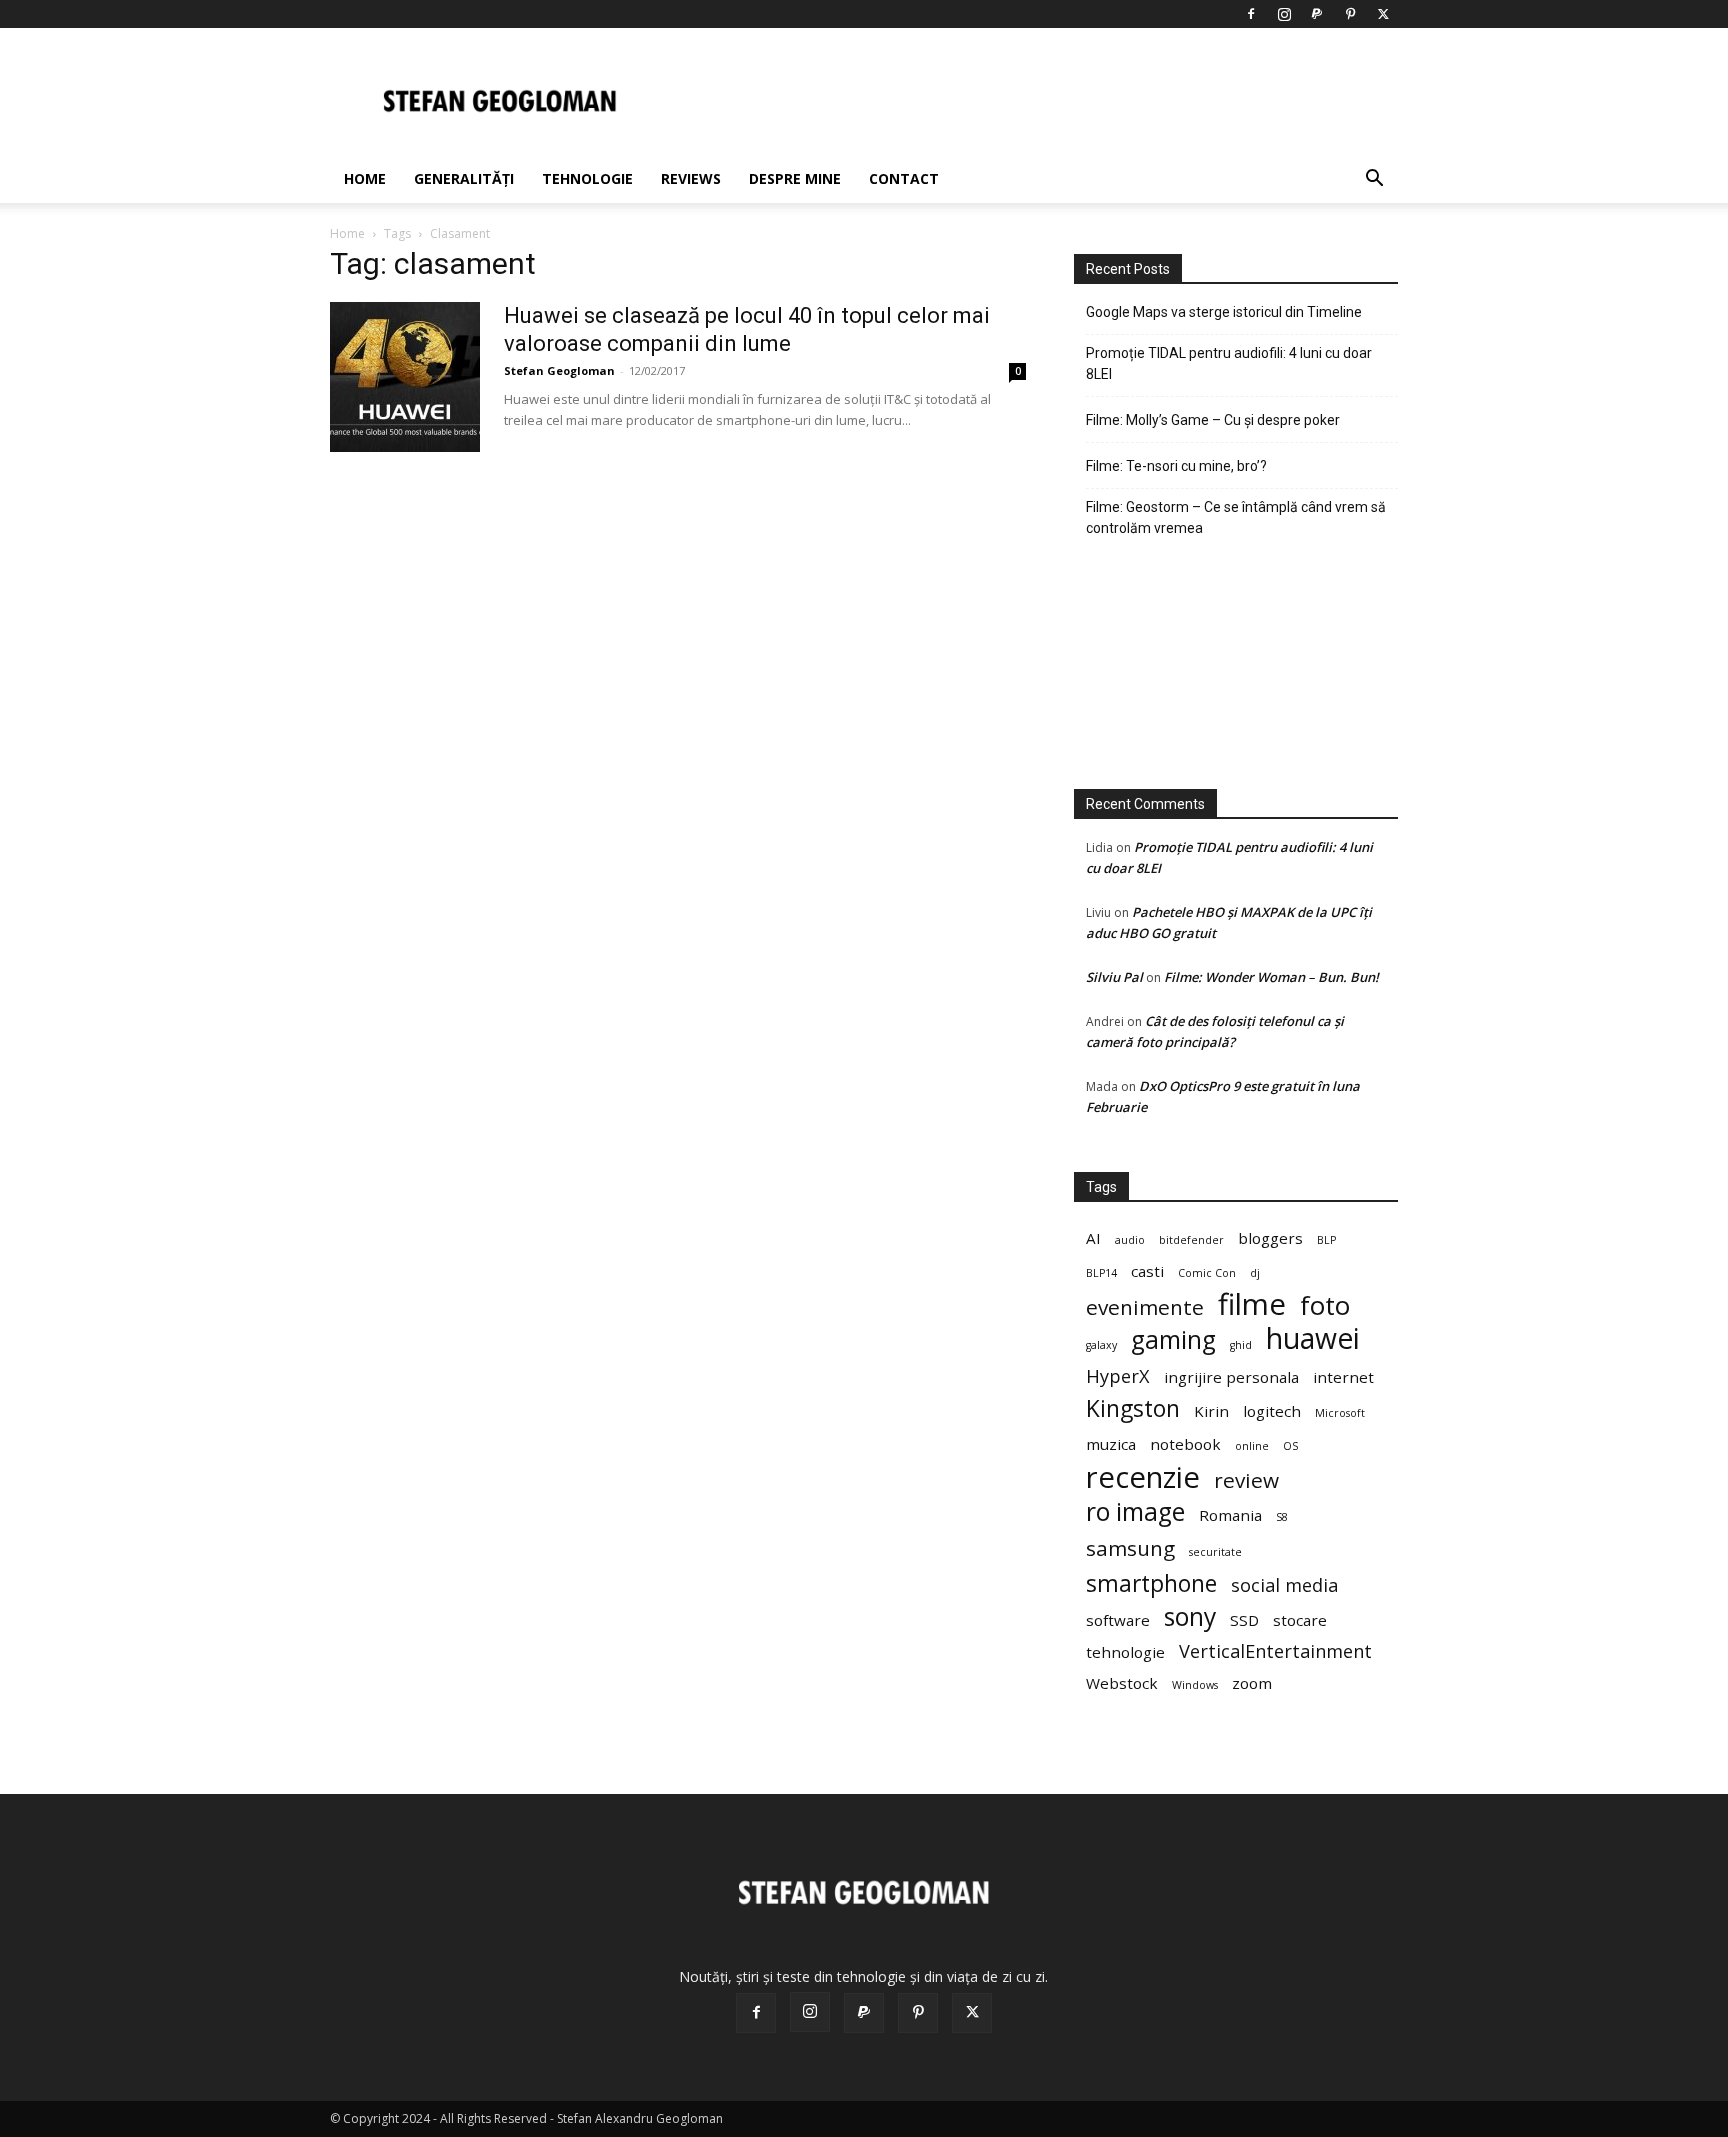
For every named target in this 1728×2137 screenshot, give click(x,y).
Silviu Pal (1114, 977)
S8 (1282, 1517)
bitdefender (1191, 1240)
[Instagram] (1284, 14)
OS (1290, 1446)
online (1252, 1446)
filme (1252, 1304)
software (1118, 1620)
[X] (1383, 14)
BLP (1326, 1240)
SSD (1244, 1620)
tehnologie (1125, 1652)
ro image (1135, 1511)
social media (1284, 1585)
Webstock (1122, 1683)
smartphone (1151, 1583)
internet (1343, 1377)
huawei (1313, 1338)
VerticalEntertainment (1275, 1651)
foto (1325, 1305)
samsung (1130, 1548)
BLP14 (1101, 1273)
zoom (1252, 1683)
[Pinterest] (1350, 14)
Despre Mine (795, 178)
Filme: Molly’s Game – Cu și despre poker (1213, 420)
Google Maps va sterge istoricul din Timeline (1224, 312)
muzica (1111, 1444)
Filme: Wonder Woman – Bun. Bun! (1271, 977)
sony (1190, 1616)
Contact (904, 178)
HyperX (1118, 1376)
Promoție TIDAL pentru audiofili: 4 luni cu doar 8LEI (1229, 363)
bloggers (1270, 1238)
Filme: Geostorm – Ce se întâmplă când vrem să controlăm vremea (1236, 517)
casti (1147, 1271)
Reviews (691, 178)
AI (1093, 1238)
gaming (1173, 1339)
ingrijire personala (1231, 1377)
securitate (1215, 1552)
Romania (1230, 1515)
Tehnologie (587, 178)
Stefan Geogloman (559, 370)
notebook (1185, 1444)
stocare (1300, 1620)
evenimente (1145, 1307)
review (1246, 1480)
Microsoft (1340, 1413)
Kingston (1133, 1408)
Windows (1195, 1685)
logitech (1272, 1411)
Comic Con (1207, 1273)
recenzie (1143, 1477)
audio (1130, 1240)
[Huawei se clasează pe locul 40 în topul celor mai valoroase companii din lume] (405, 377)
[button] (1374, 180)
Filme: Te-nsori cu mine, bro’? (1176, 466)
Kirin (1211, 1411)
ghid (1241, 1345)
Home (365, 178)
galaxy (1101, 1345)
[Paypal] (1317, 14)
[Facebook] (1251, 14)
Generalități (464, 178)
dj (1255, 1273)
